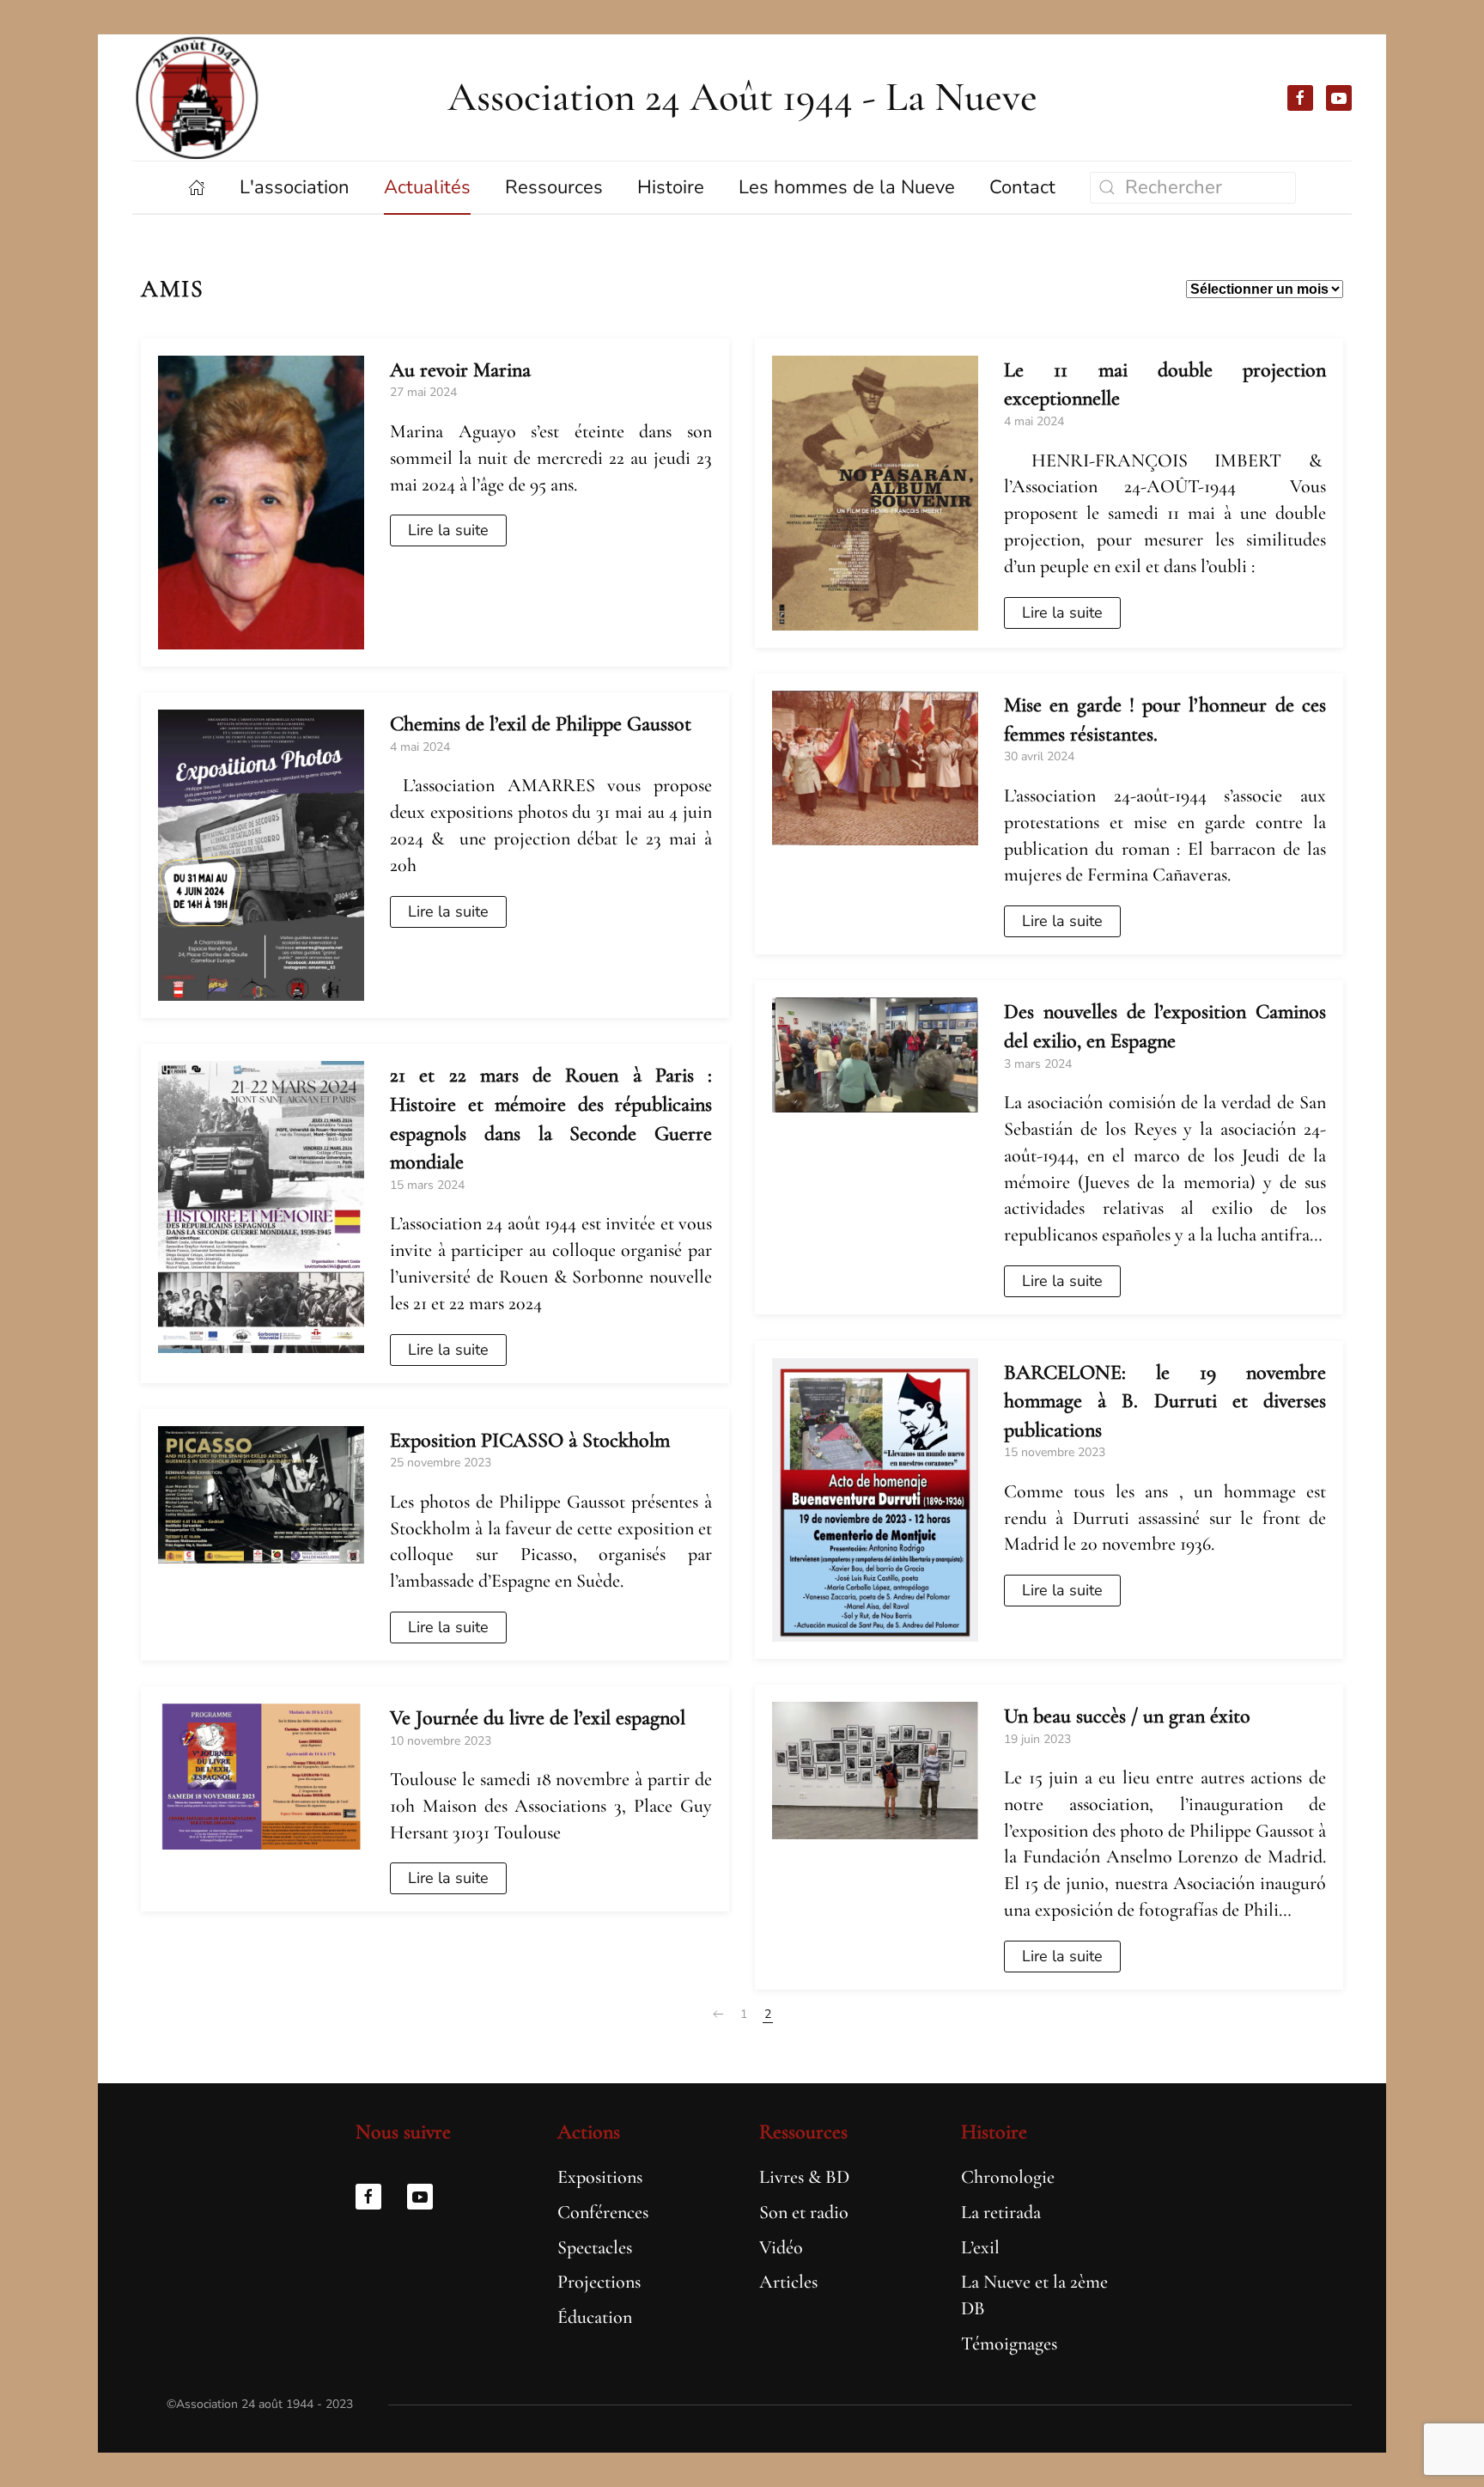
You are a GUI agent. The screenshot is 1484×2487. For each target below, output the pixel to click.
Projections (599, 2282)
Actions (589, 2132)
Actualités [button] (427, 187)
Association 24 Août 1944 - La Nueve (742, 97)
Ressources (803, 2132)
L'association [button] (295, 187)
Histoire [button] (671, 187)
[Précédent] (718, 2015)
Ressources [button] (554, 187)
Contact (1022, 187)
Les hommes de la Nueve (847, 187)
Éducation (595, 2317)
